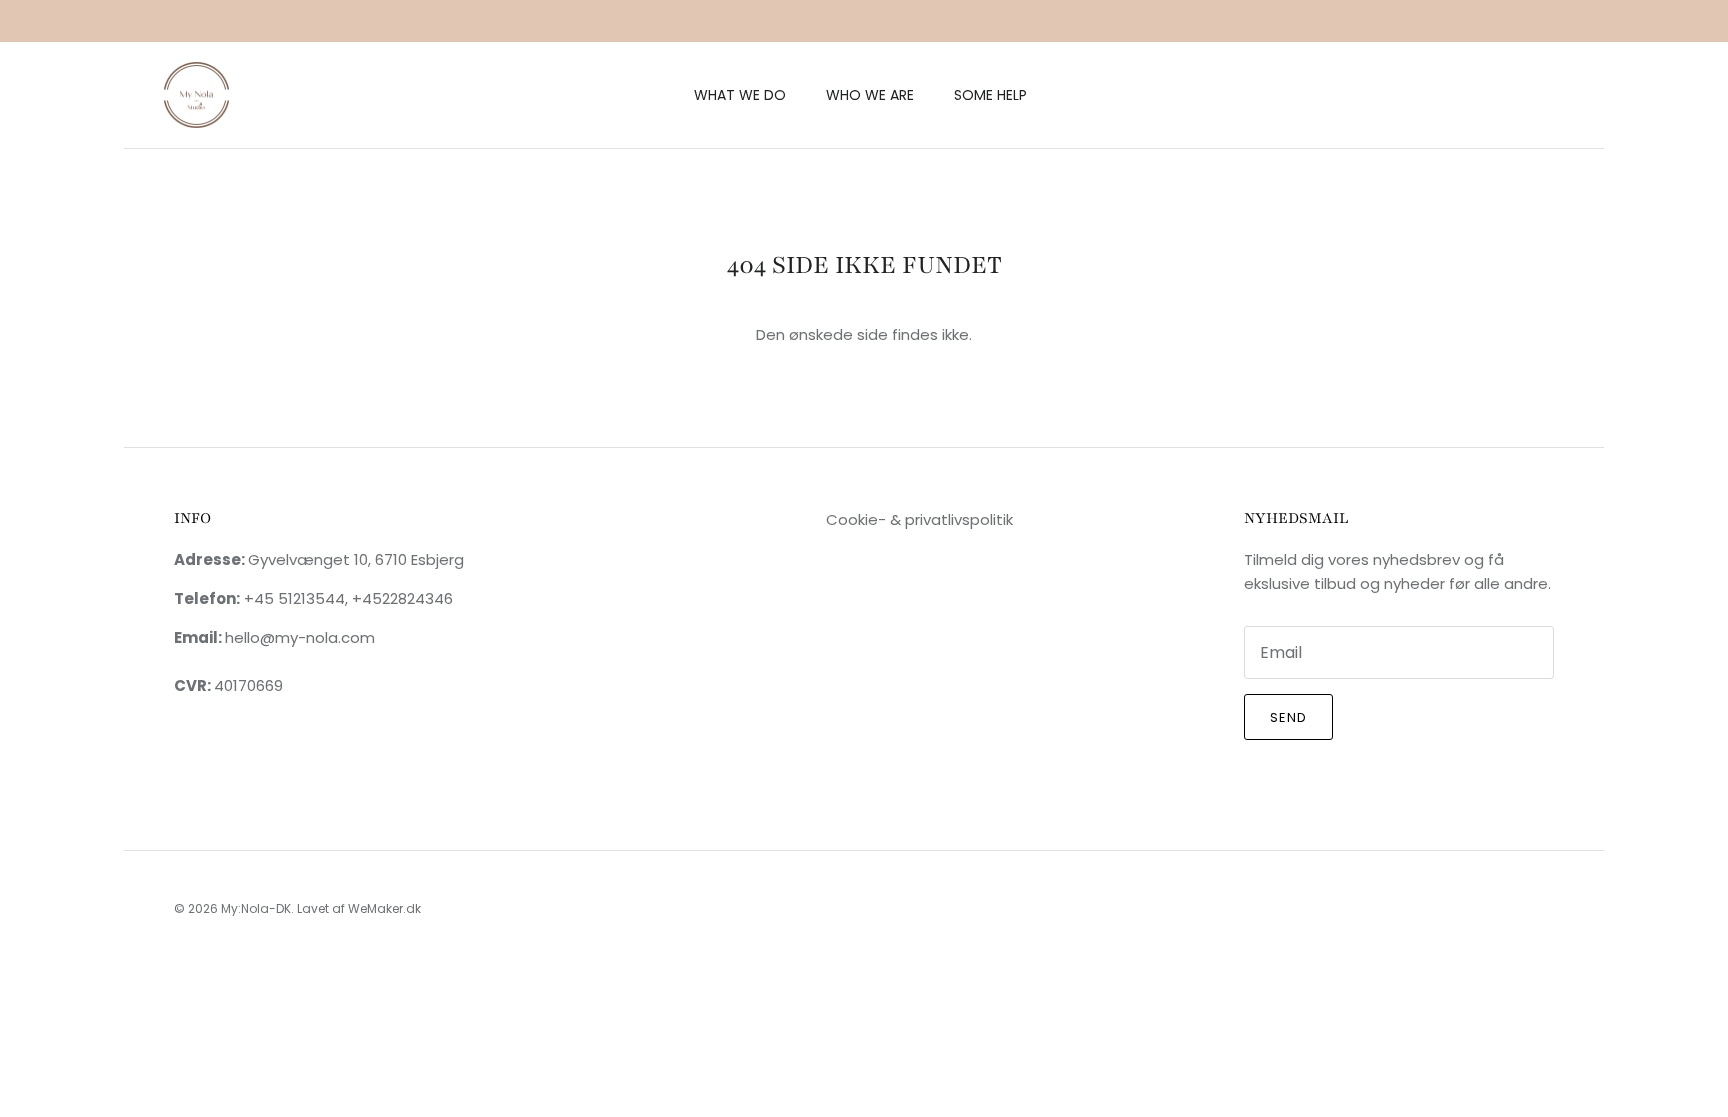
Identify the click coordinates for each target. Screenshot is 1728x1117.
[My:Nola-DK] (196, 95)
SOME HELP (990, 95)
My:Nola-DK (256, 908)
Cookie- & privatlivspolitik (919, 519)
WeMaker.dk (384, 908)
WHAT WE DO (740, 95)
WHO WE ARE (870, 95)
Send (1288, 717)
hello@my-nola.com (300, 637)
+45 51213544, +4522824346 (346, 598)
